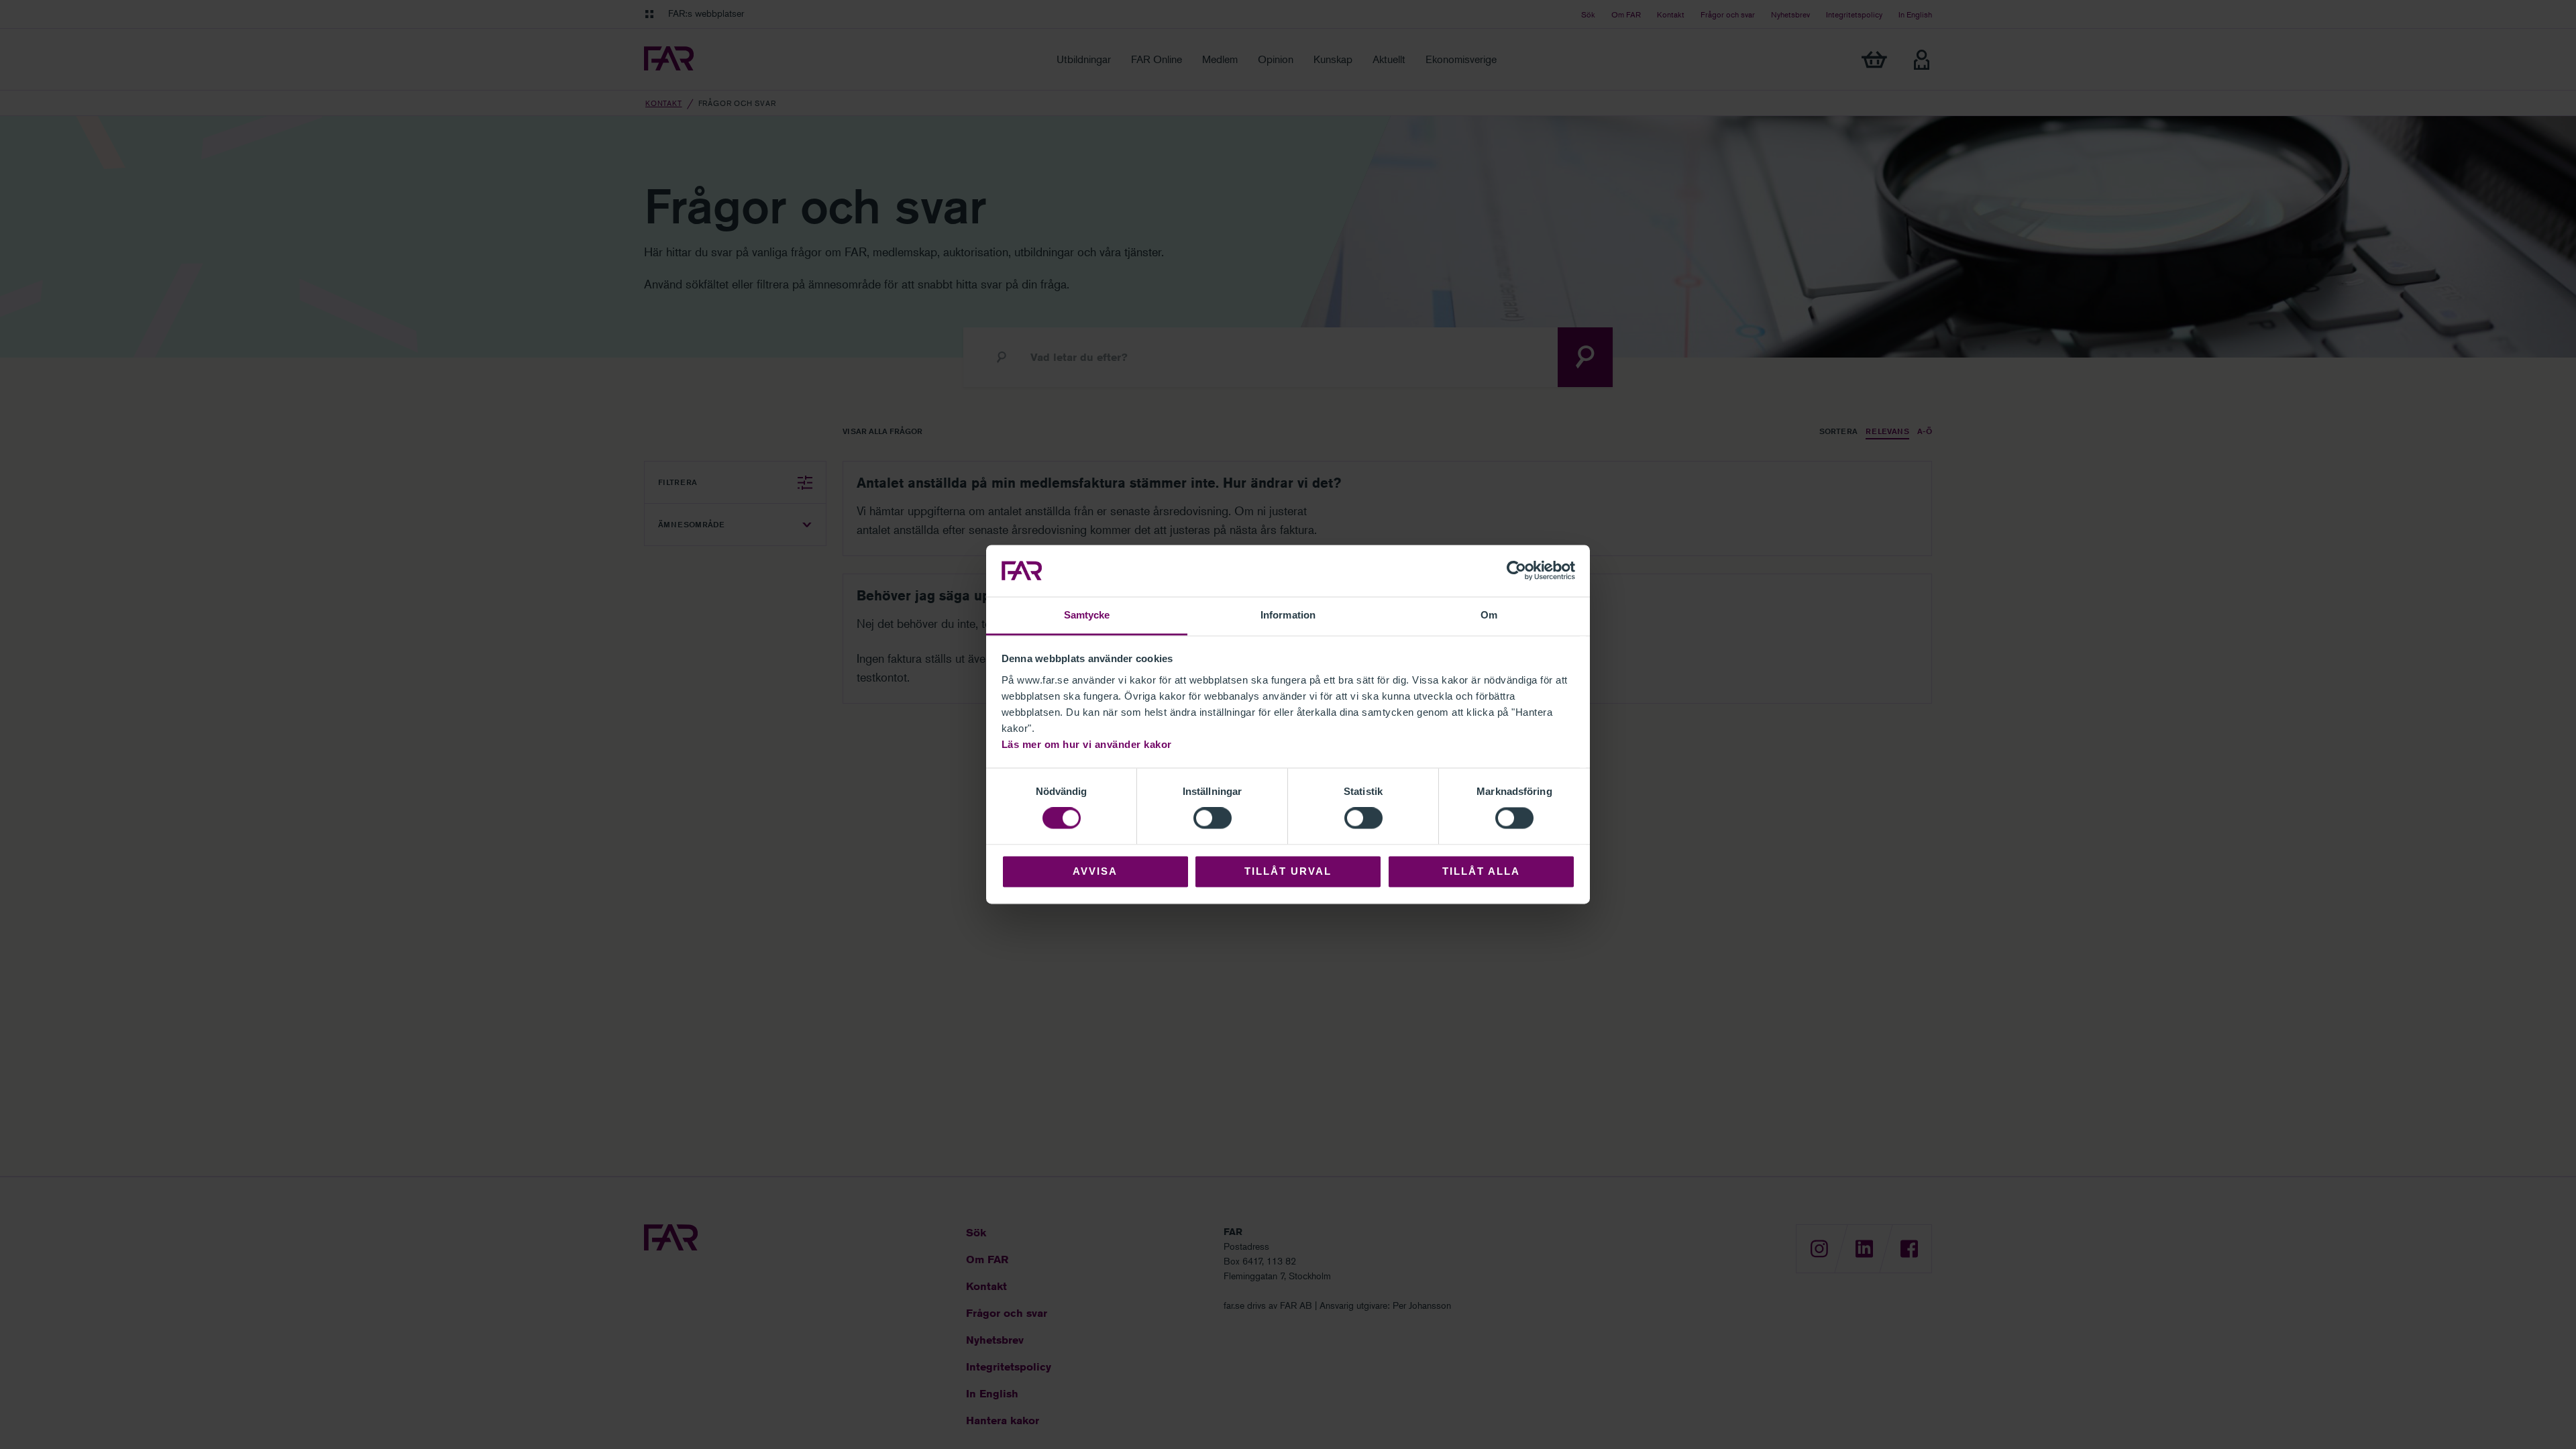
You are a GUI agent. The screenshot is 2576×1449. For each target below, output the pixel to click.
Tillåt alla (1481, 871)
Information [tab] (1288, 615)
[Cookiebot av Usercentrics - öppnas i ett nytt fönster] (1516, 571)
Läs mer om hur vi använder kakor (1087, 744)
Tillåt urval (1288, 871)
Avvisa (1095, 871)
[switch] (1213, 818)
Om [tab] (1489, 615)
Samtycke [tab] (1087, 615)
